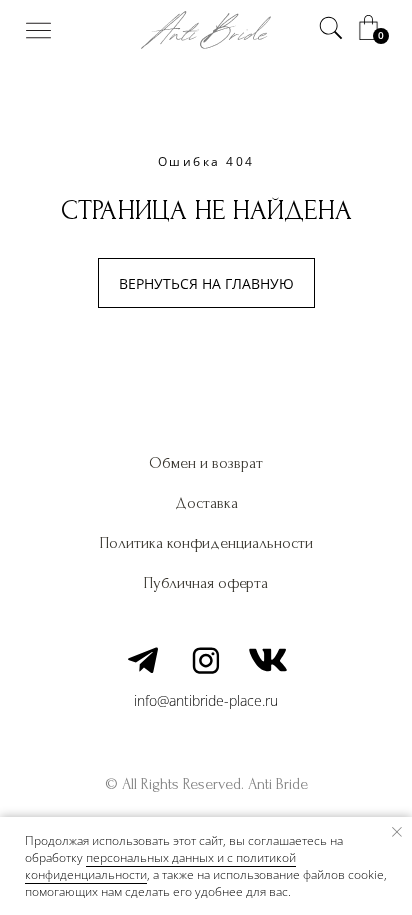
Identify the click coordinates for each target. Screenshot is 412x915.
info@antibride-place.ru (206, 700)
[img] (38, 30)
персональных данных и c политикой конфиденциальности (160, 866)
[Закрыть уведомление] (397, 832)
